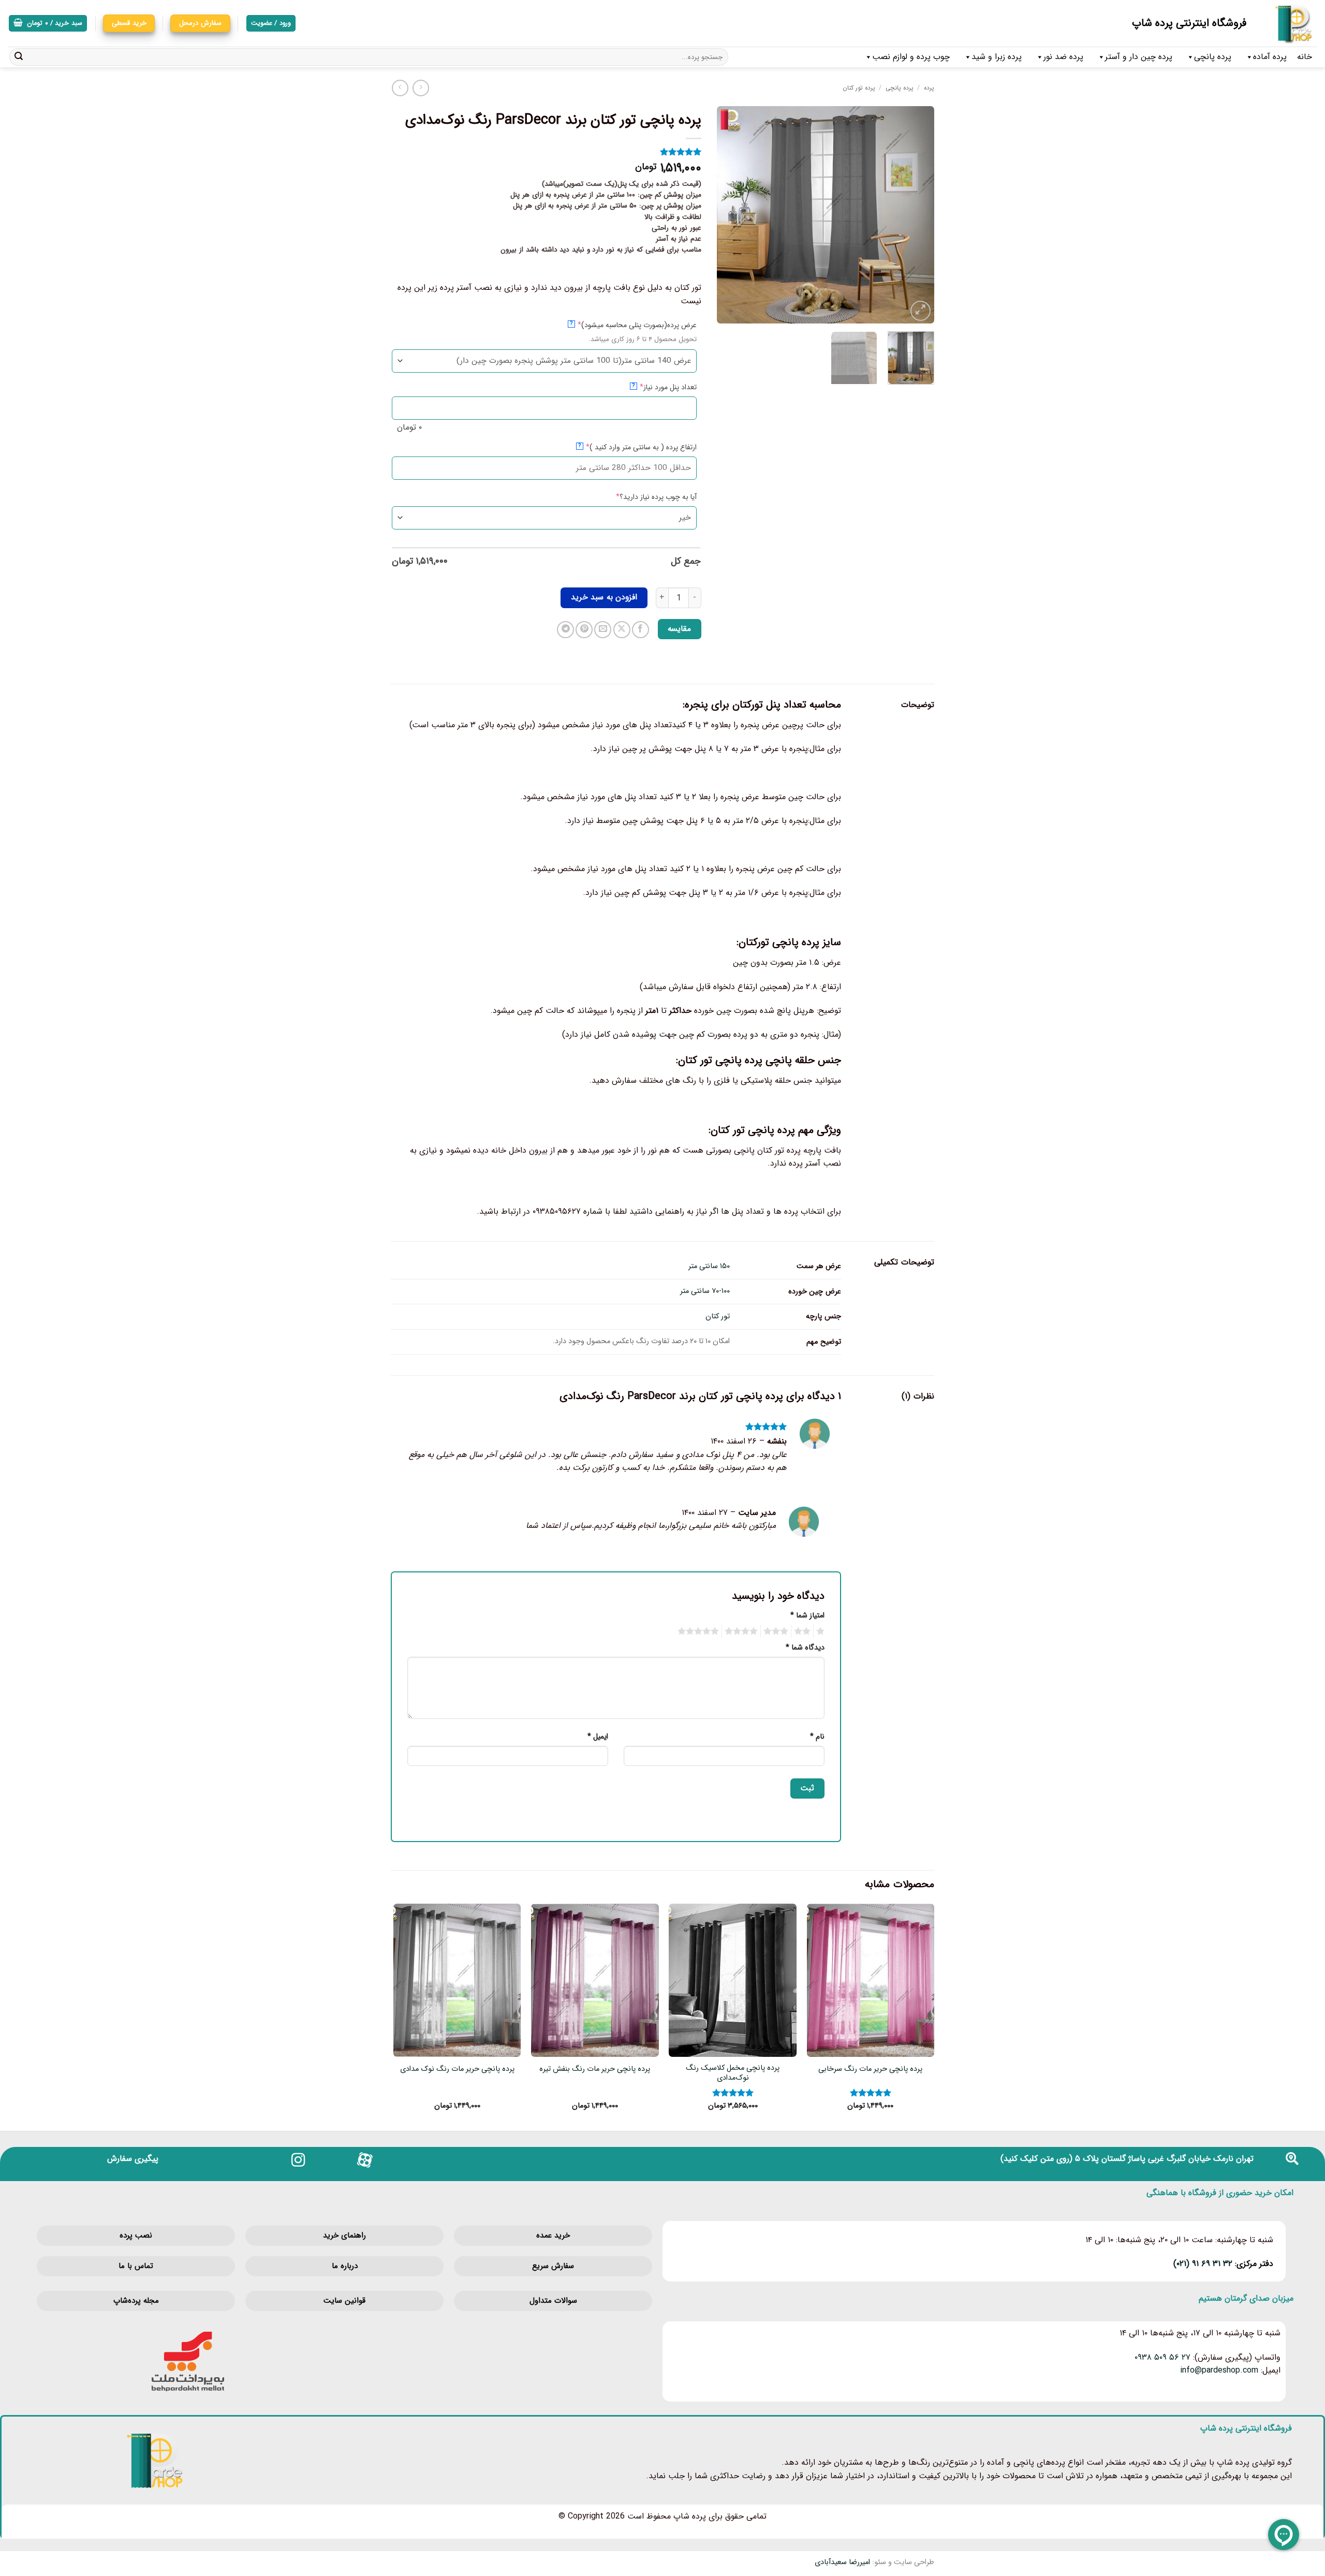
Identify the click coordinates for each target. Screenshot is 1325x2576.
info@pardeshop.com (1219, 2370)
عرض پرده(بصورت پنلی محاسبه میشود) (621, 325)
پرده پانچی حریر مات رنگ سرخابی (870, 2070)
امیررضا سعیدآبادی (842, 2562)
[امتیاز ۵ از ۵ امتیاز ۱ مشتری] (546, 152)
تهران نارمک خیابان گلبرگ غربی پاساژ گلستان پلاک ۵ (1164, 2159)
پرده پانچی (1213, 57)
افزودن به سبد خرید (604, 597)
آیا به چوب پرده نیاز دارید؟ (640, 497)
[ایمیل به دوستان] (603, 630)
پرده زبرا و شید (997, 57)
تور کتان (718, 1316)
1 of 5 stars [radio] (822, 1631)
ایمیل (598, 1737)
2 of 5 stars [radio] (804, 1631)
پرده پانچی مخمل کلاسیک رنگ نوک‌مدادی (733, 2073)
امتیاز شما (807, 1616)
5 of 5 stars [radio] (700, 1631)
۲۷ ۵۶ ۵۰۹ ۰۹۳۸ (1162, 2357)
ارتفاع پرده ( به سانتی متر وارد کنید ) (625, 447)
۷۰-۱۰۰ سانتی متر (705, 1291)
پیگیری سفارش (133, 2159)
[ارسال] (19, 57)
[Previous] (917, 215)
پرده (929, 88)
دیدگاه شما (805, 1648)
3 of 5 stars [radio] (777, 1631)
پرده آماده (1270, 57)
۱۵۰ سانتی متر (709, 1266)
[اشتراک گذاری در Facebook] (641, 630)
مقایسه (679, 629)
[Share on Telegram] (565, 630)
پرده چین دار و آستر (1139, 57)
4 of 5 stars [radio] (743, 1631)
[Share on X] (622, 630)
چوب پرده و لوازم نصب (911, 57)
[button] (48, 24)
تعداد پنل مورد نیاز (652, 387)
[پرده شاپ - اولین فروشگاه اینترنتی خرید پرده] (1290, 23)
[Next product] (421, 88)
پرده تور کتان (859, 88)
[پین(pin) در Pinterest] (584, 630)
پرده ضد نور (1063, 57)
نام (817, 1737)
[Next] (727, 215)
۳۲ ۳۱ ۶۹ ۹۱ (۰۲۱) (1203, 2264)
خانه (1305, 57)
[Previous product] (400, 88)
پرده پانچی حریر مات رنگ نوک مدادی (457, 2070)
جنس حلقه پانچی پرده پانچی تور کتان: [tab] (759, 1060)
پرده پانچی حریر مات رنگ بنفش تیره (595, 2070)
